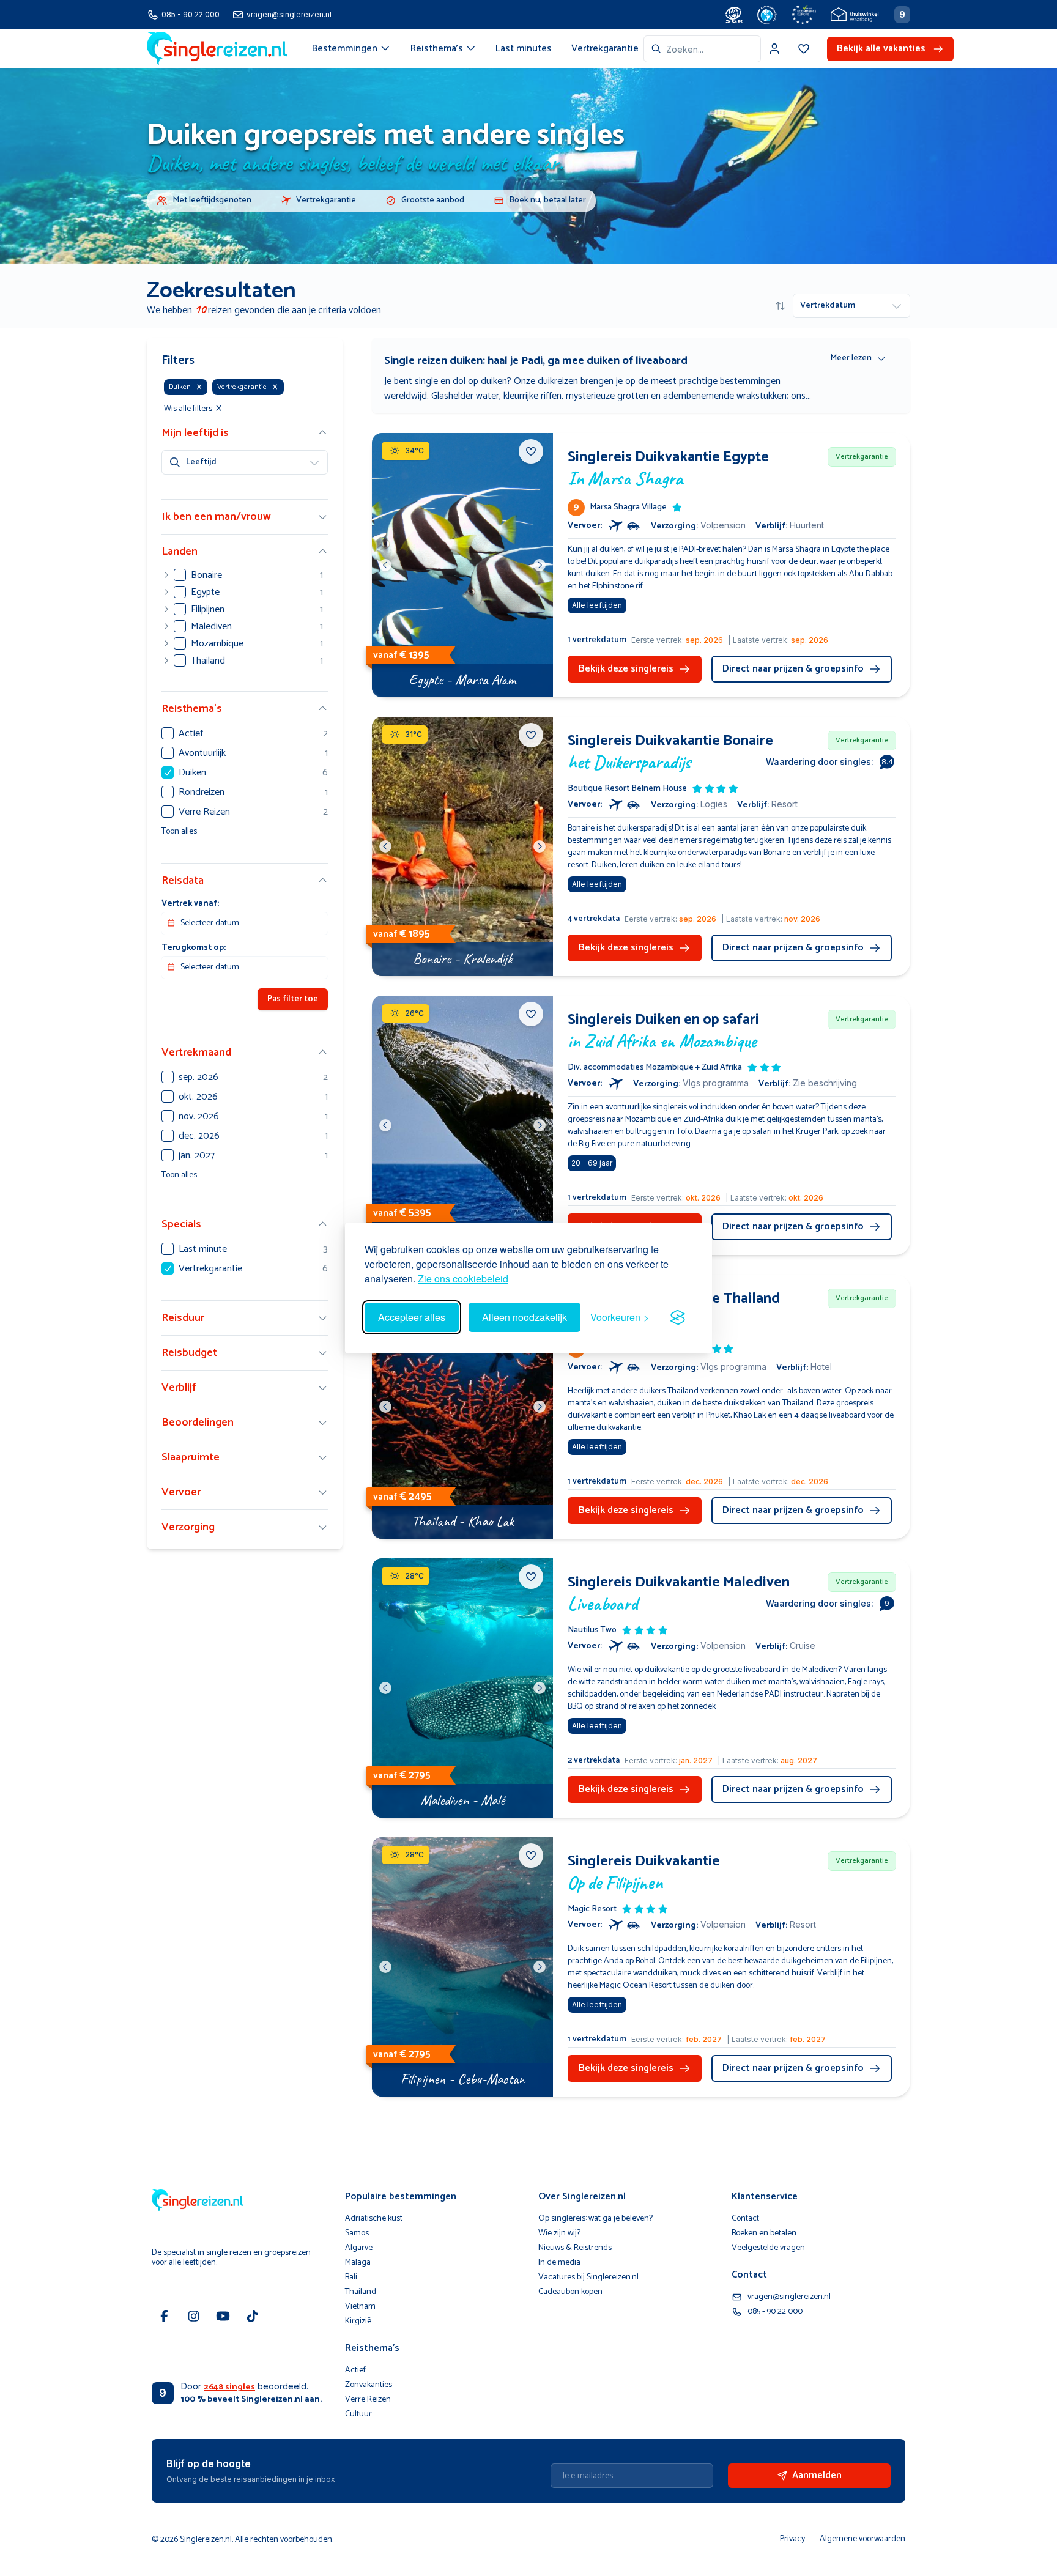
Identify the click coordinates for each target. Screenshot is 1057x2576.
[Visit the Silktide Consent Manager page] (678, 1317)
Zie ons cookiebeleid (463, 1279)
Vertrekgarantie (605, 49)
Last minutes (524, 49)
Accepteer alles (412, 1317)
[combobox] (702, 49)
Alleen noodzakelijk (525, 1317)
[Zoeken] (656, 49)
